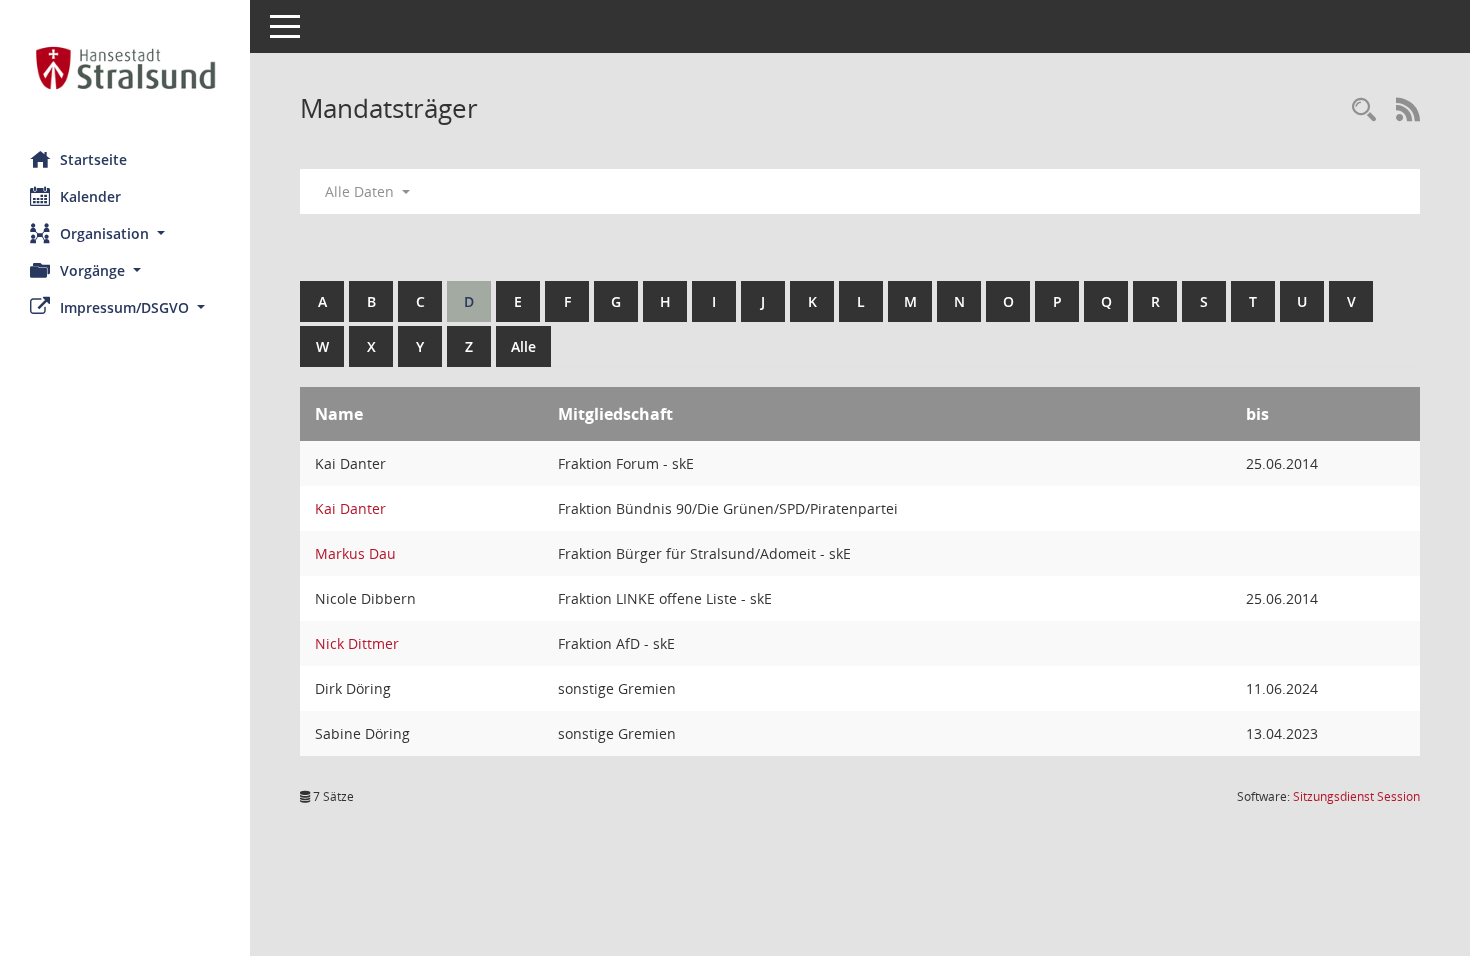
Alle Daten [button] (361, 191)
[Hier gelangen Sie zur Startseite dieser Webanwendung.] (125, 68)
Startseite (93, 159)
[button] (125, 233)
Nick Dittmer (357, 643)
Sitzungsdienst (1356, 796)
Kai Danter (350, 508)
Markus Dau (355, 553)
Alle (523, 346)
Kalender (90, 196)
